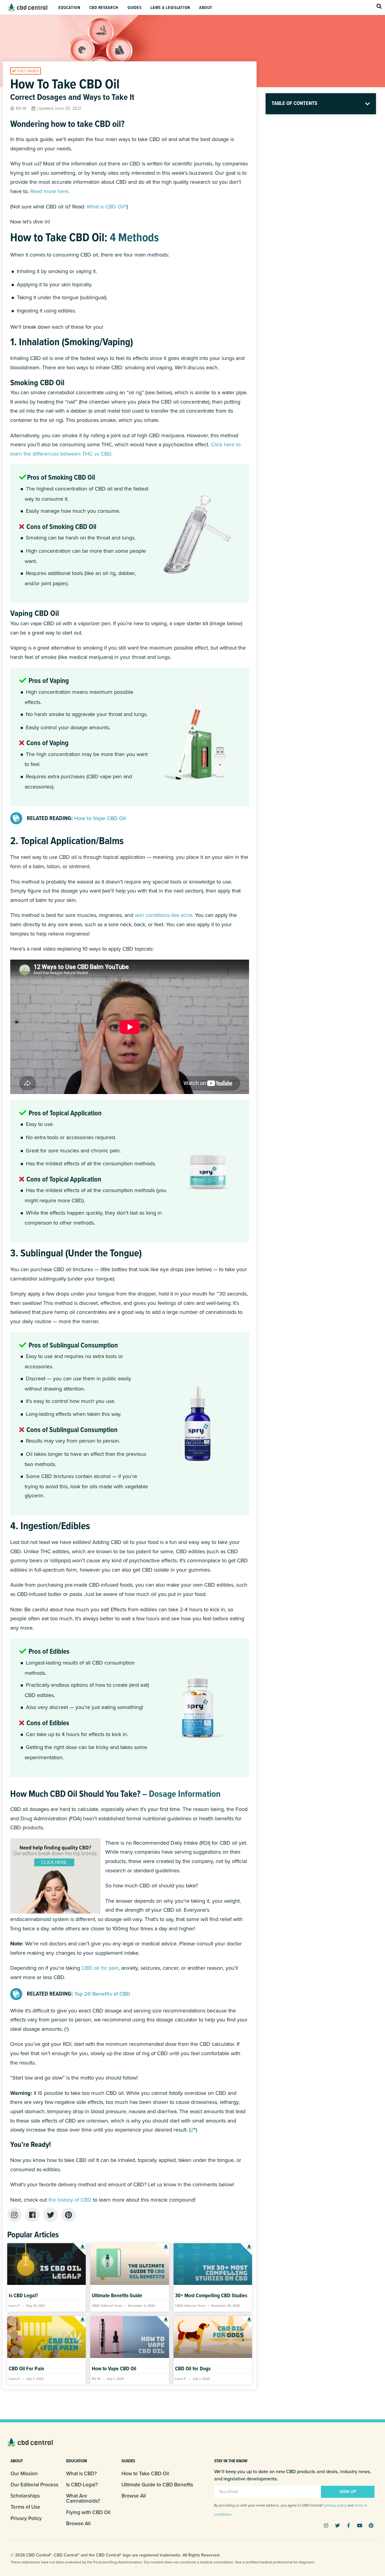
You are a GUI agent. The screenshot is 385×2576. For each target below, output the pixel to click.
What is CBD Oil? (107, 207)
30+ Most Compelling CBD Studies (211, 2296)
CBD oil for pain (100, 1968)
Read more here (49, 191)
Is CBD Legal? (23, 2296)
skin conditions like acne (163, 915)
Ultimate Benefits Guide (117, 2296)
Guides (134, 8)
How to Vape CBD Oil (114, 2369)
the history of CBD (70, 2200)
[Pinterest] (371, 2525)
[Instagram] (326, 2525)
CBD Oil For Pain (26, 2369)
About (206, 8)
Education (69, 8)
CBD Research (104, 8)
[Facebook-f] (349, 2525)
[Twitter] (337, 2525)
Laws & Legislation (170, 8)
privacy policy (336, 2505)
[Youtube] (360, 2525)
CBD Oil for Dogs (193, 2369)
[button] (26, 71)
